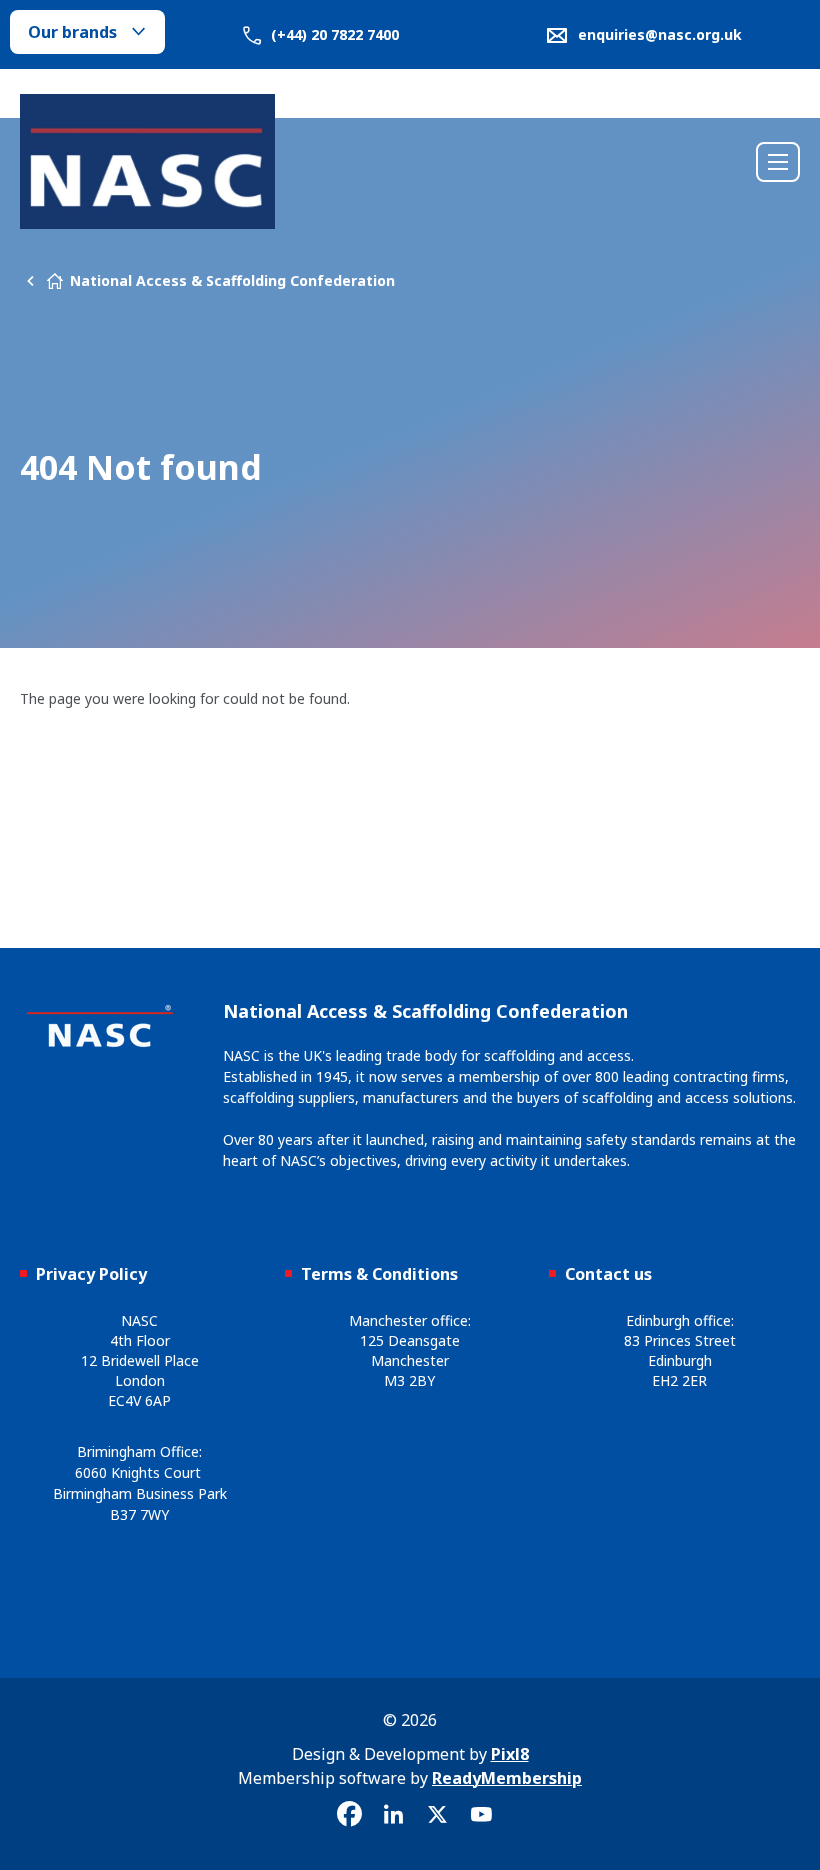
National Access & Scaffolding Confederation (232, 280)
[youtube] (481, 1815)
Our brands (72, 32)
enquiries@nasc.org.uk (660, 34)
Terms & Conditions (379, 1274)
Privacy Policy (91, 1274)
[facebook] (349, 1815)
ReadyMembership (507, 1778)
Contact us (608, 1274)
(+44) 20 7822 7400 (333, 34)
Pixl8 (510, 1754)
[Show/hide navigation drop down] (778, 162)
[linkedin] (393, 1815)
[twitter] (437, 1815)
